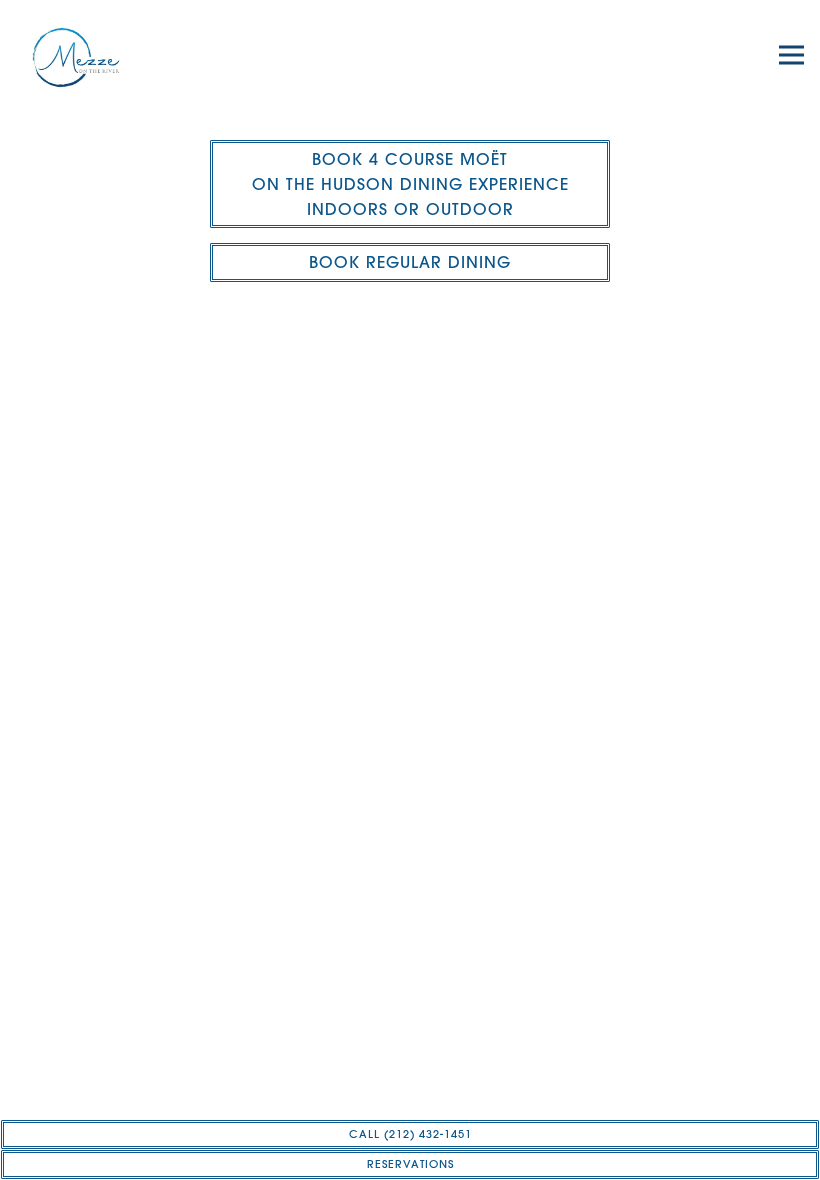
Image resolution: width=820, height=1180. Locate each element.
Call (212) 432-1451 (410, 1134)
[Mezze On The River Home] (97, 55)
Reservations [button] (410, 1164)
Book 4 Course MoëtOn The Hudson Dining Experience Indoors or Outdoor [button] (410, 184)
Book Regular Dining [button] (410, 262)
